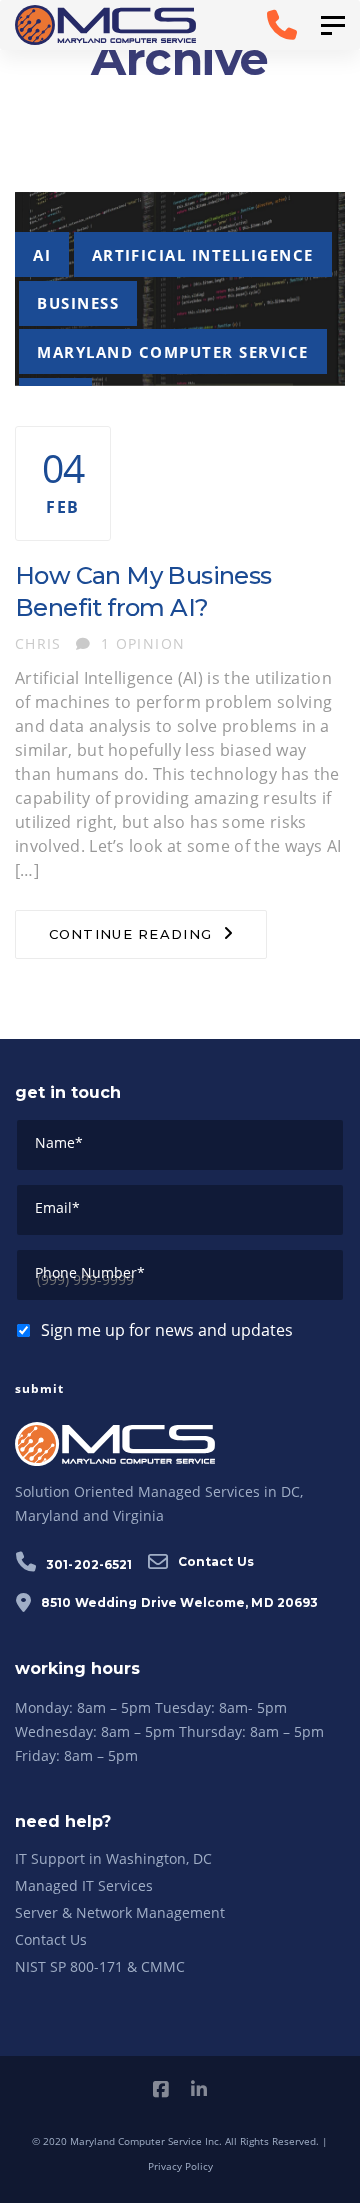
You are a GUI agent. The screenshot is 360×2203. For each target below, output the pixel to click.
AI (42, 255)
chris (38, 643)
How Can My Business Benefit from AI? (143, 591)
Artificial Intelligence (203, 255)
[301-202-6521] (262, 25)
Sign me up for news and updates (167, 1330)
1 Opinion (143, 643)
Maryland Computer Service (172, 352)
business (78, 303)
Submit (39, 1388)
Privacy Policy (180, 2166)
